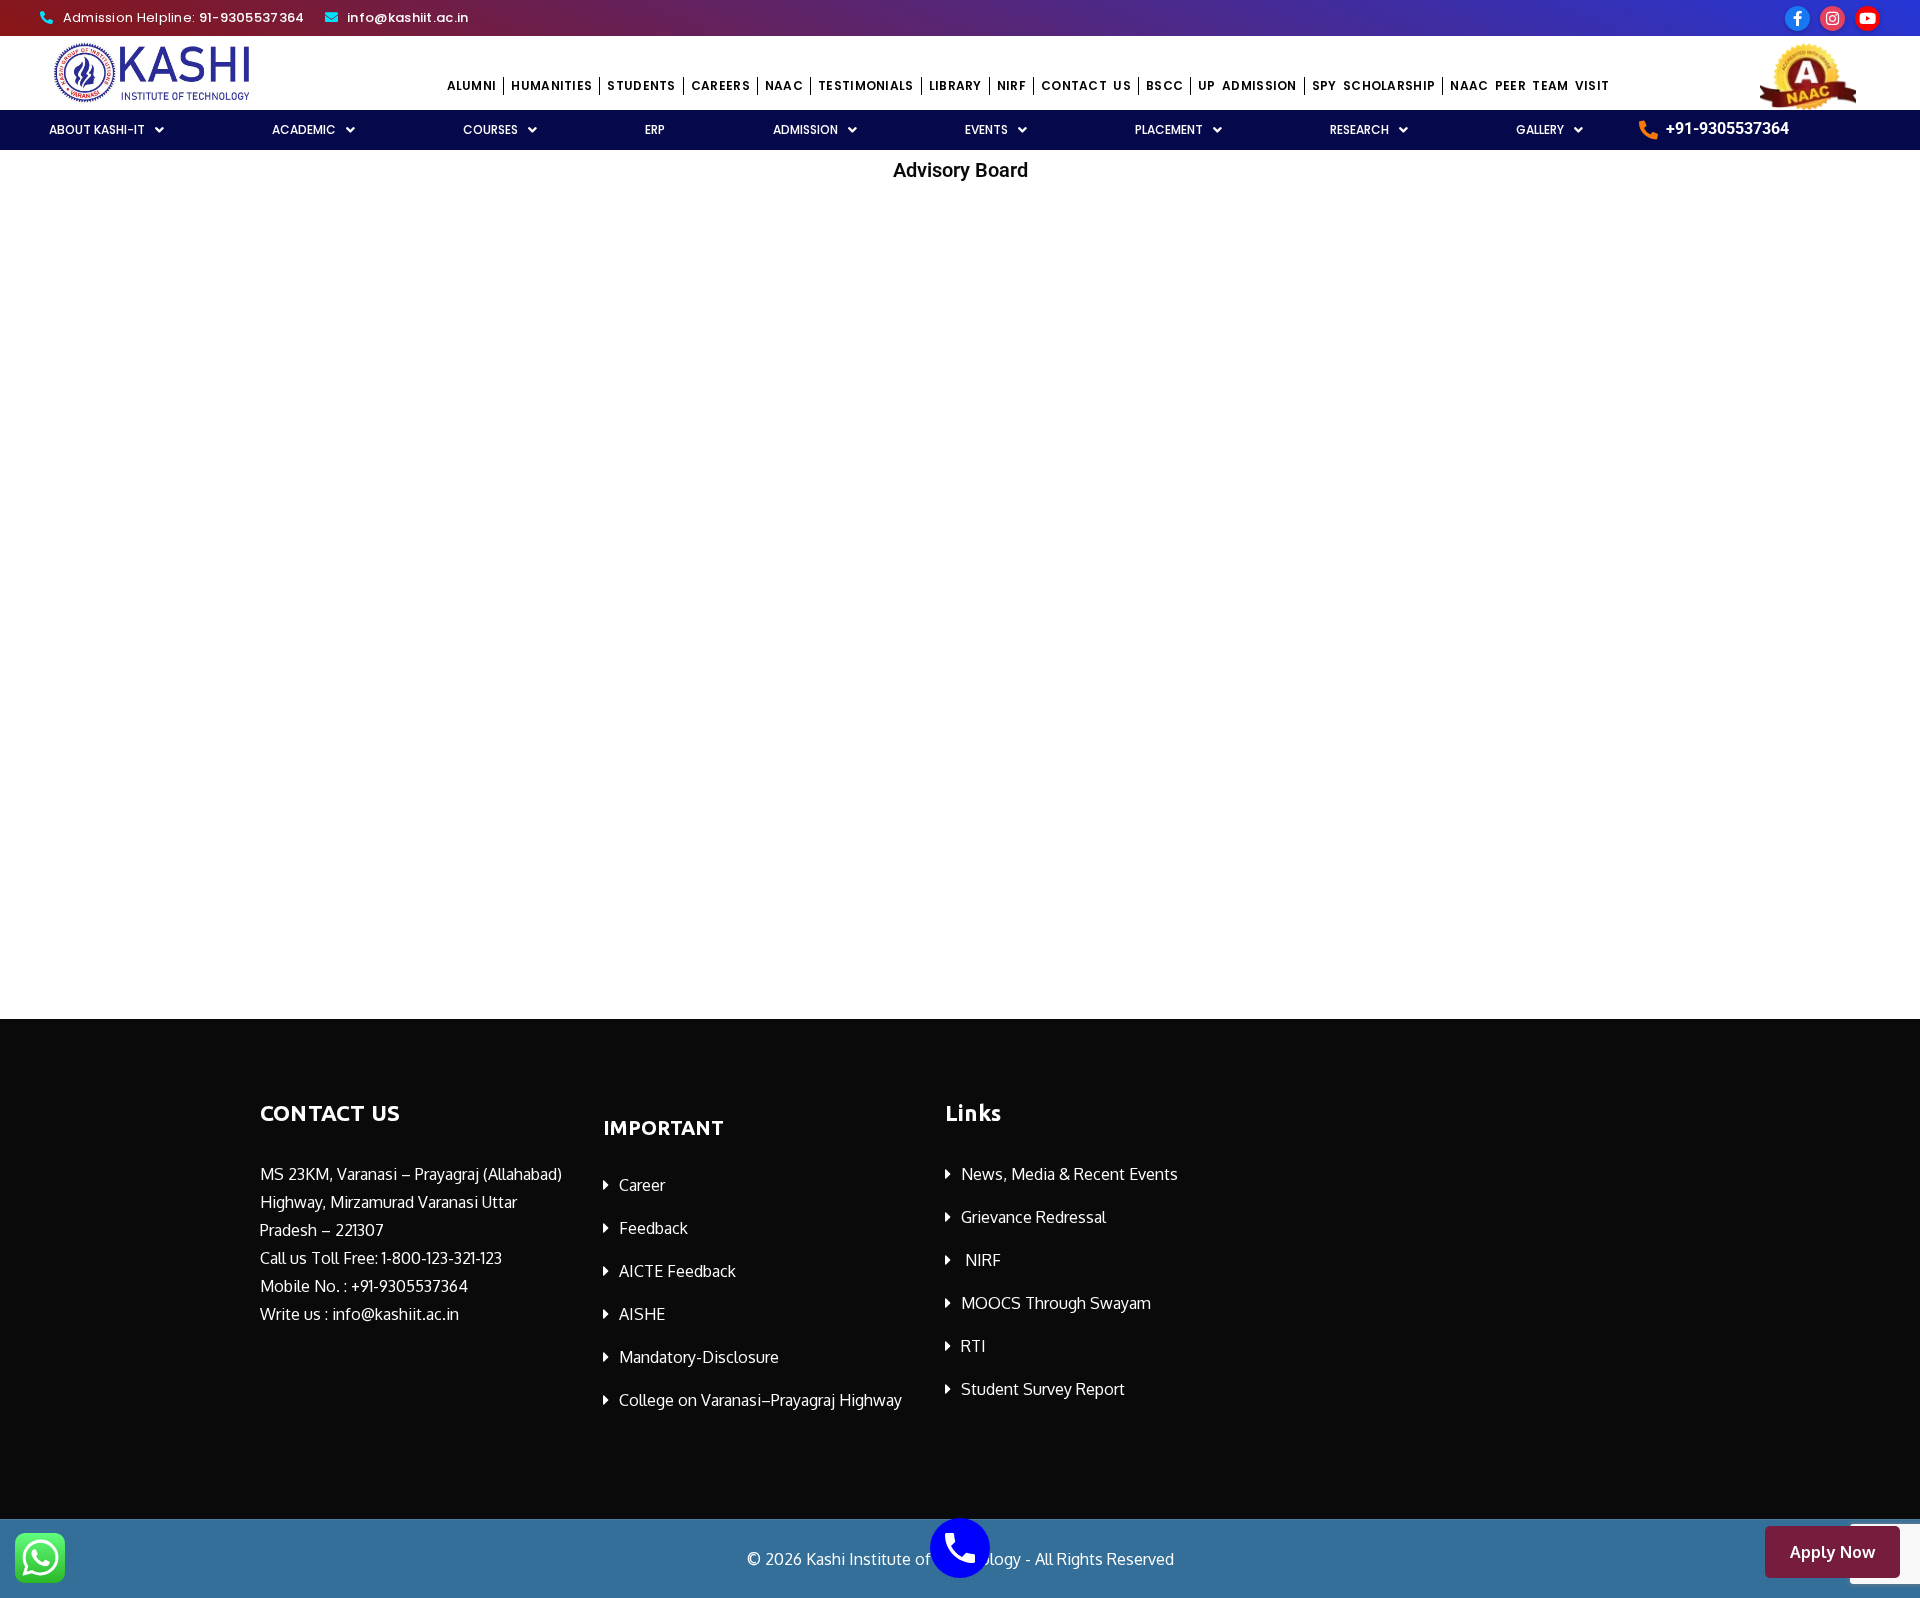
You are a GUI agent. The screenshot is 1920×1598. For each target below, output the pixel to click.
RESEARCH (1359, 129)
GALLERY (1540, 129)
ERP (655, 129)
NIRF (983, 1260)
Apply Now (1832, 1552)
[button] (313, 130)
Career (642, 1185)
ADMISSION (805, 129)
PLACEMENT (1169, 129)
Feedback (653, 1228)
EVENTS (986, 129)
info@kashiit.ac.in (407, 17)
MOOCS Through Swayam (1056, 1303)
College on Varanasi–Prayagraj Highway (760, 1400)
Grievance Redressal (1033, 1217)
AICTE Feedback (677, 1271)
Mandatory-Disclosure (699, 1357)
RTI (973, 1346)
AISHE (642, 1314)
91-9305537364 (252, 17)
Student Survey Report (1043, 1389)
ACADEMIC (304, 129)
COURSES (490, 129)
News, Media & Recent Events (1069, 1174)
